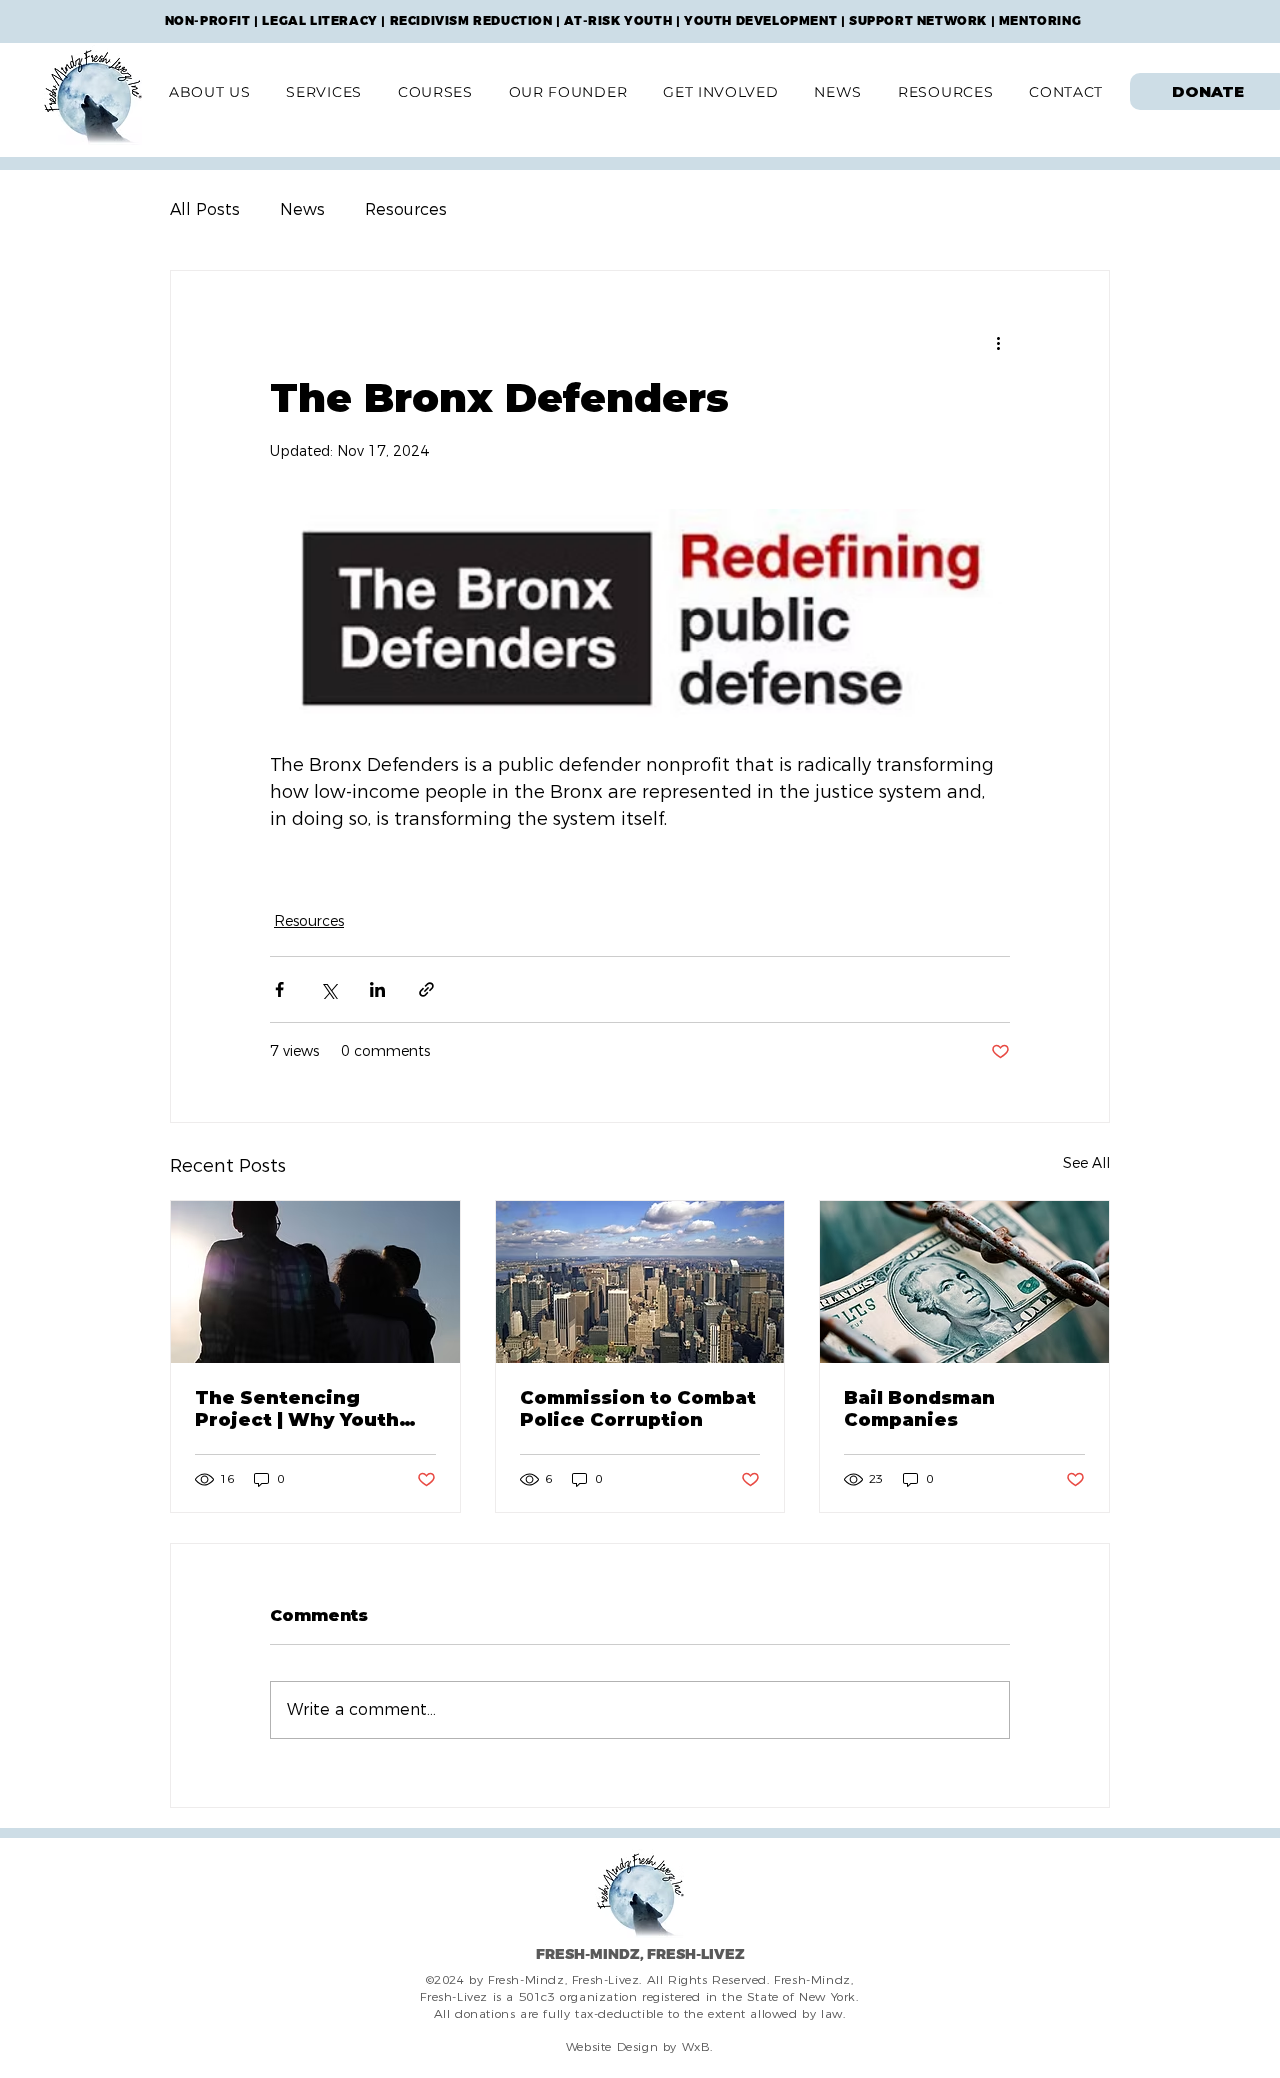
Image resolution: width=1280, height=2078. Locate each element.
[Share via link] (426, 989)
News (302, 209)
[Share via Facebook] (279, 989)
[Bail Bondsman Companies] (964, 1282)
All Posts (205, 209)
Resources (406, 209)
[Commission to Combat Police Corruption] (640, 1282)
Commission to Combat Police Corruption (638, 1409)
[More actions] (998, 343)
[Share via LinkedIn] (377, 989)
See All (1086, 1163)
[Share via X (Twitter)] (328, 989)
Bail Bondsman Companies (919, 1409)
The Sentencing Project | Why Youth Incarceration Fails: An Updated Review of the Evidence (313, 1409)
